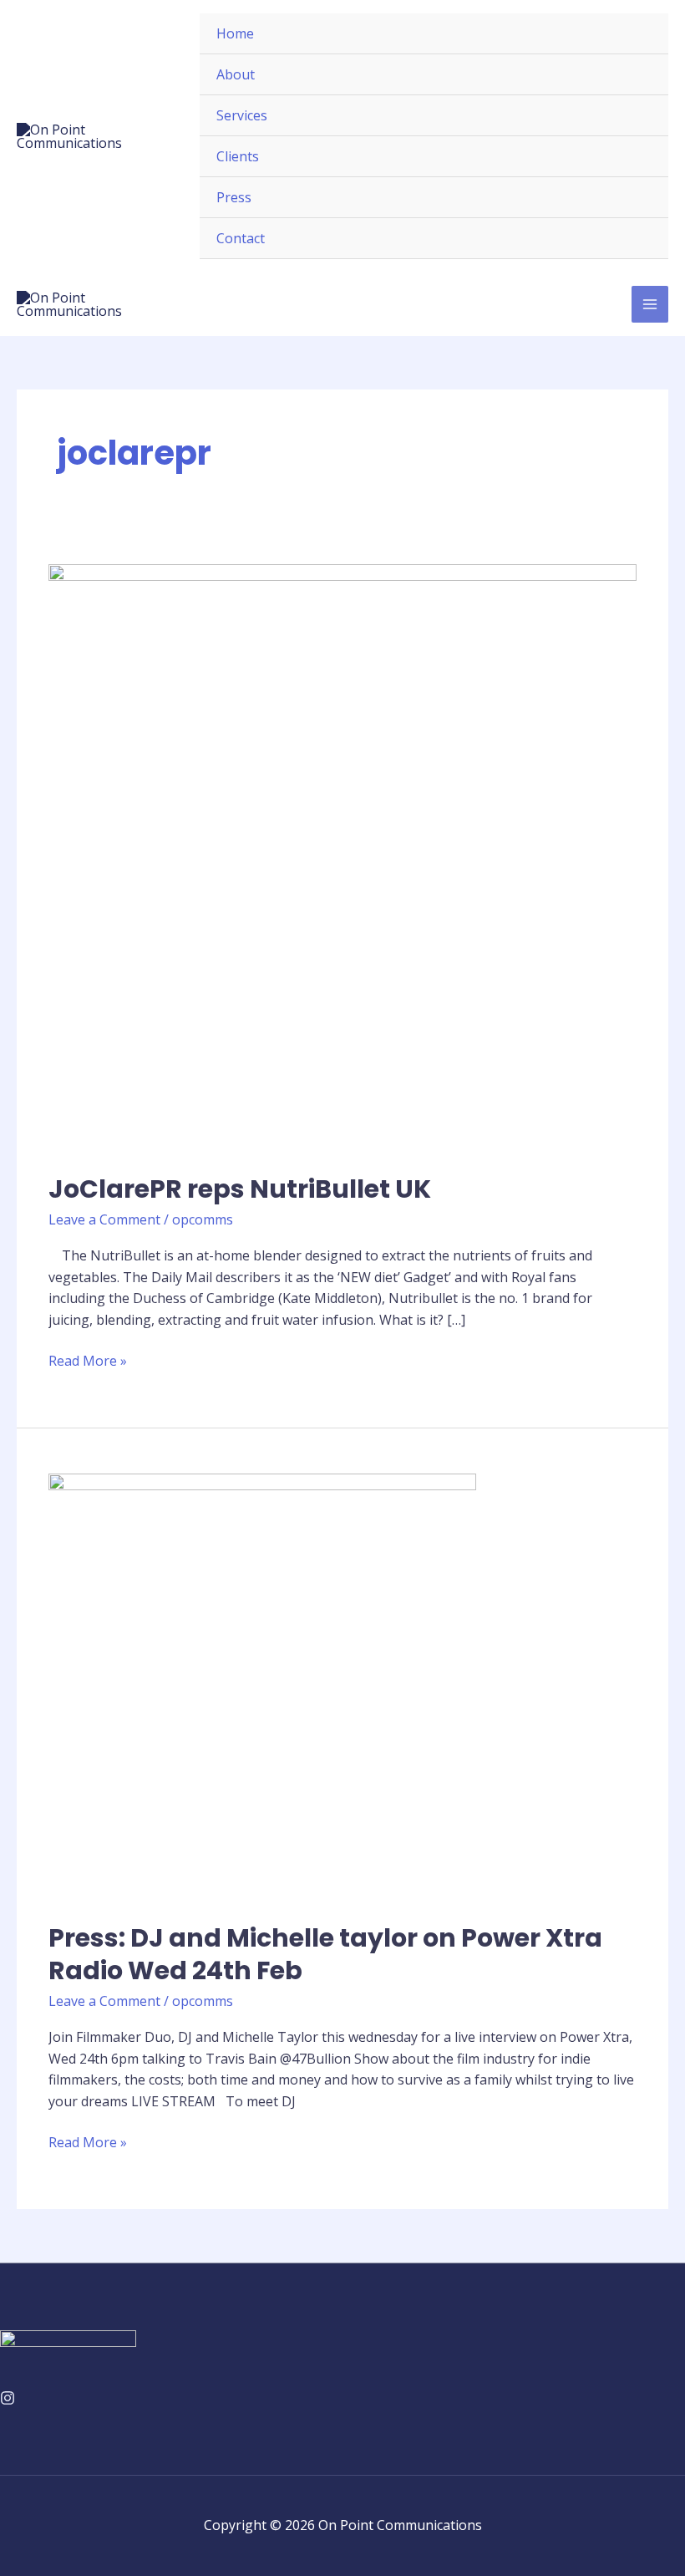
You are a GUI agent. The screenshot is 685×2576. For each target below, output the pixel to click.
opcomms (203, 1219)
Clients (238, 156)
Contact (241, 238)
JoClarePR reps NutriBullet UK (240, 1189)
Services (242, 115)
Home (235, 33)
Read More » (88, 1360)
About (236, 74)
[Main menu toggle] (650, 304)
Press (234, 197)
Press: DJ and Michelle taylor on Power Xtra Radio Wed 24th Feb (325, 1954)
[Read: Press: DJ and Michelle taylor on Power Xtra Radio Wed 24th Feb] (262, 1686)
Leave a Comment (104, 1219)
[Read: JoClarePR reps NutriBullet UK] (342, 857)
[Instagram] (8, 2398)
